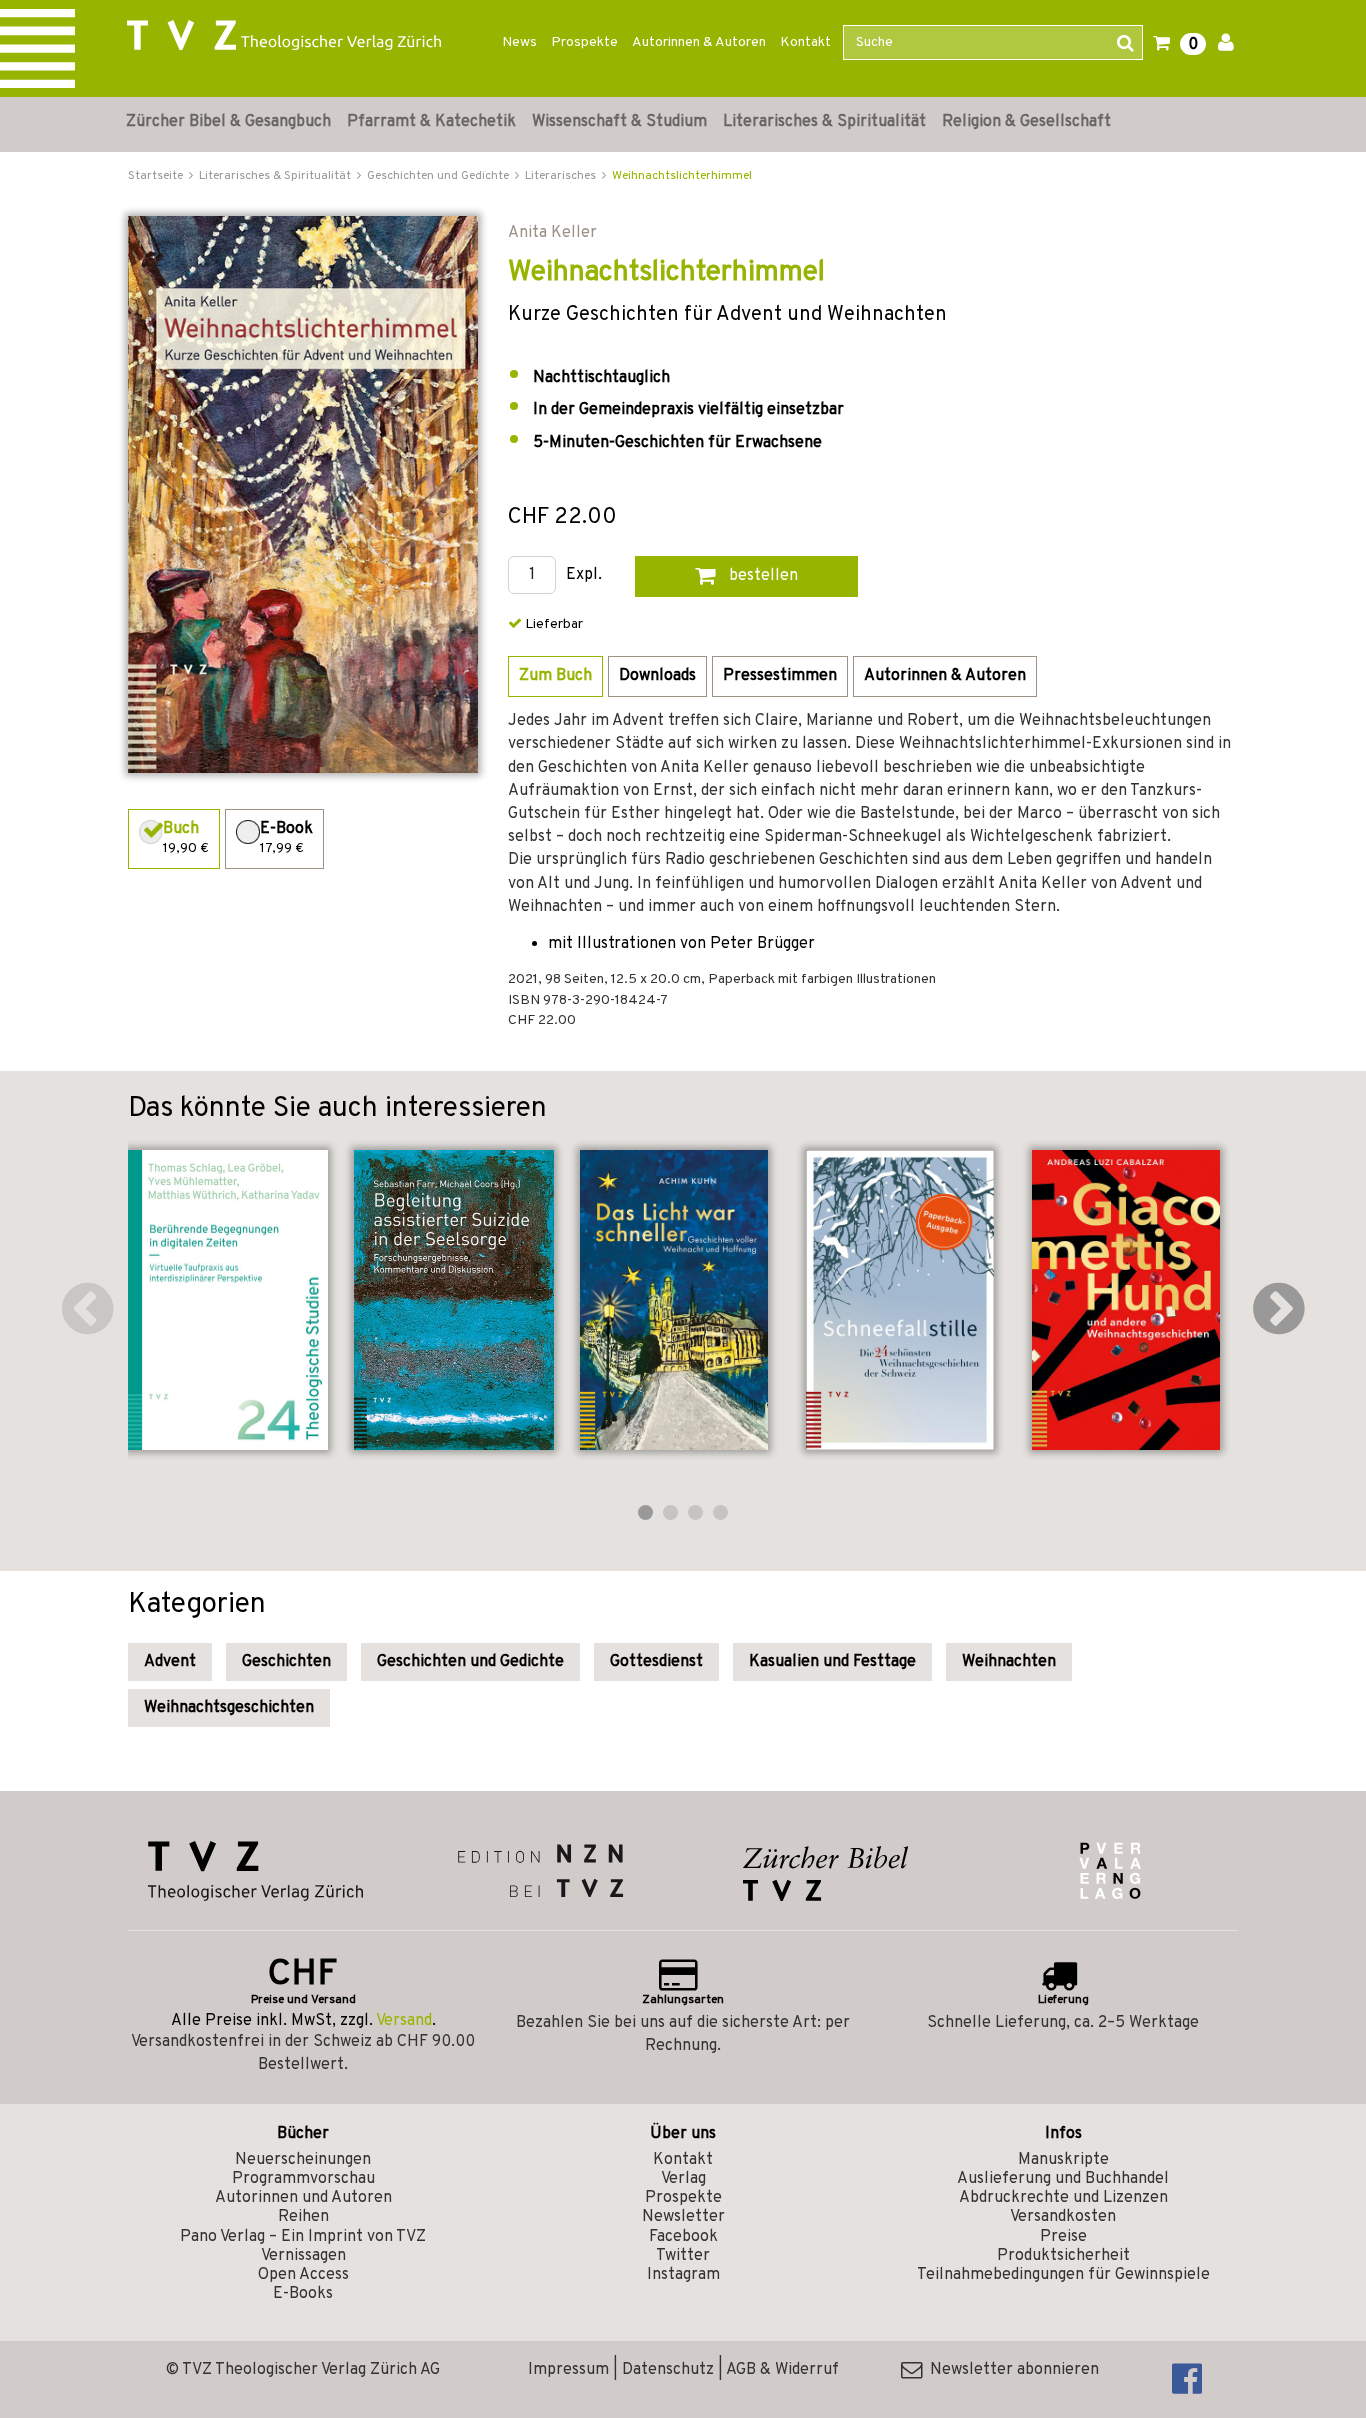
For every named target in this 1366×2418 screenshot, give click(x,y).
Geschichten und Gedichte (470, 1662)
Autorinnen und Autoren (303, 2198)
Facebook (683, 2237)
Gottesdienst (656, 1662)
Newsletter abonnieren (1010, 2370)
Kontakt (805, 42)
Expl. (584, 575)
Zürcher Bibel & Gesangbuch (228, 122)
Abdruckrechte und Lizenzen (1063, 2198)
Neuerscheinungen (303, 2160)
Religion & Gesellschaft (1026, 122)
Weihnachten (1009, 1662)
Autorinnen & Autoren (699, 42)
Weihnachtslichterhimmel (682, 176)
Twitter (683, 2256)
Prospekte (584, 42)
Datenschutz (668, 2370)
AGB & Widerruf (782, 2370)
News (519, 42)
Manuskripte (1063, 2160)
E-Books (303, 2294)
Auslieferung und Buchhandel (1063, 2179)
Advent (170, 1662)
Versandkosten (1063, 2217)
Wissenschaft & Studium (619, 122)
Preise (1063, 2237)
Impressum (568, 2370)
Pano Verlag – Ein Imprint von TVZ (303, 2237)
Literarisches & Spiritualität (824, 122)
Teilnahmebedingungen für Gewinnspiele (1063, 2275)
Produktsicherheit (1063, 2256)
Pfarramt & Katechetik (431, 122)
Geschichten (286, 1662)
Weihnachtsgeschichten (229, 1708)
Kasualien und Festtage (832, 1662)
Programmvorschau (303, 2179)
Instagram (683, 2275)
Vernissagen (303, 2256)
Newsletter (683, 2217)
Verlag (683, 2179)
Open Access (303, 2275)
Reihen (303, 2217)
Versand (404, 2021)
